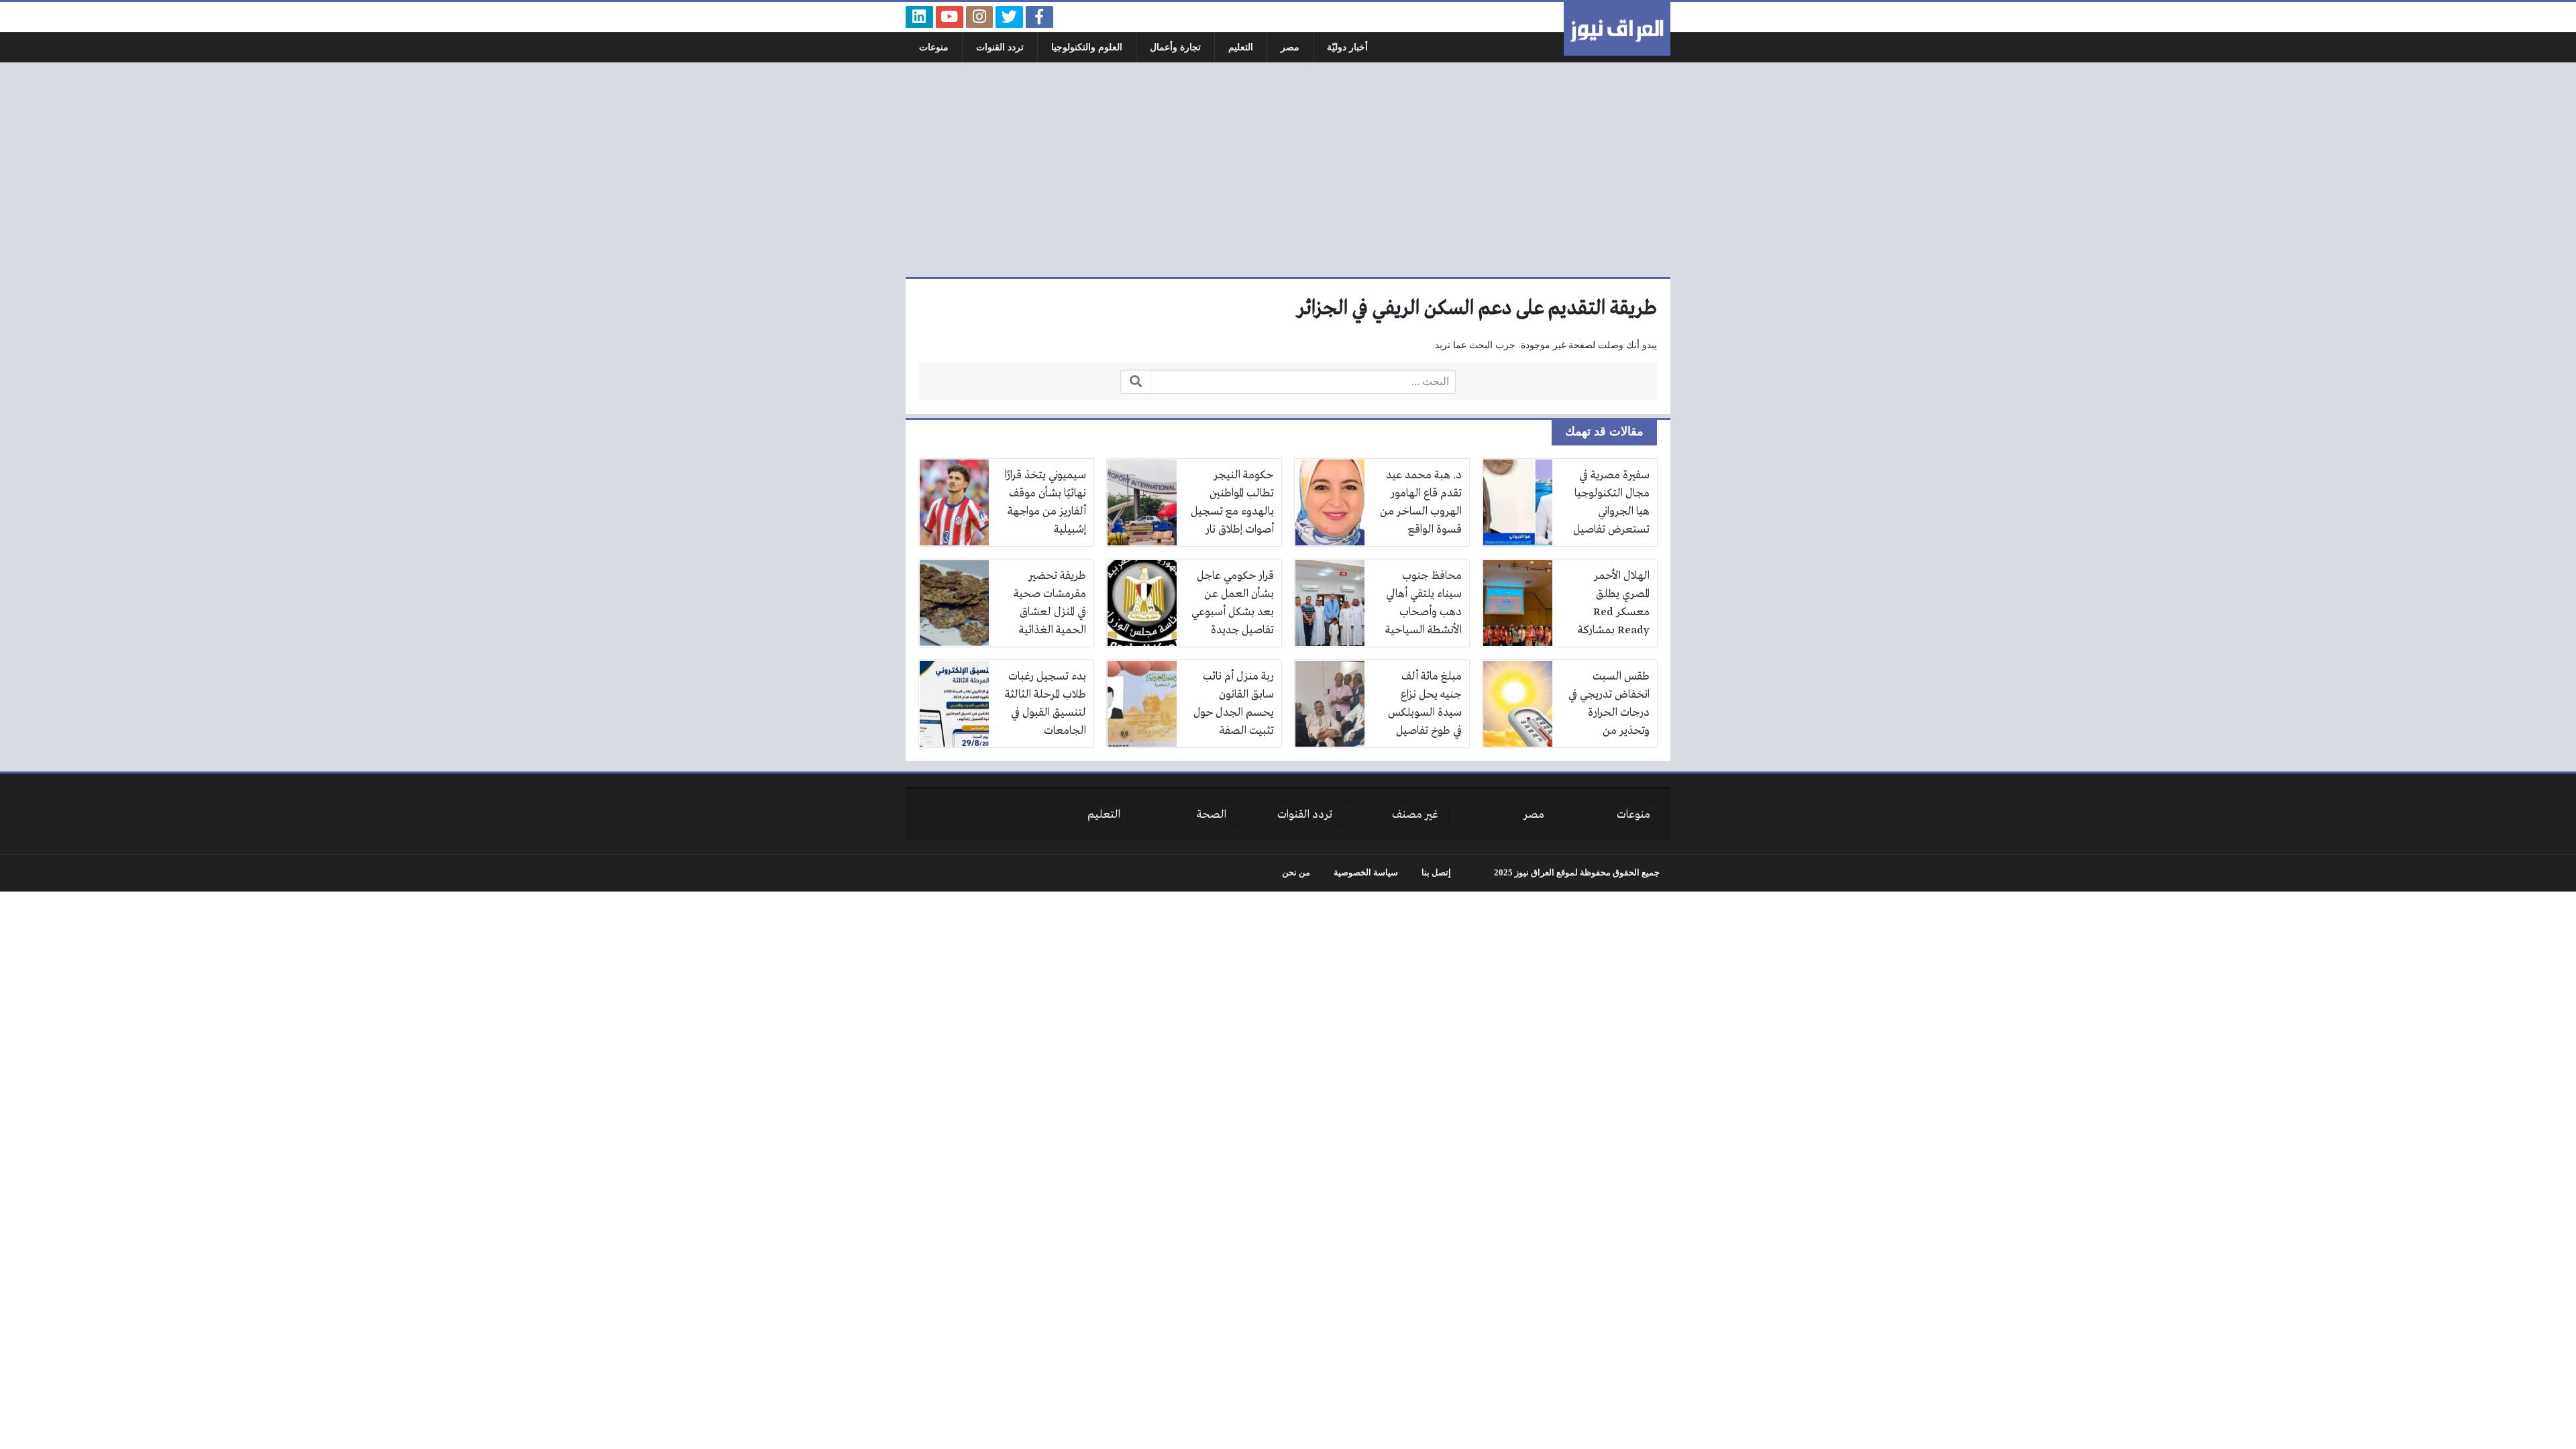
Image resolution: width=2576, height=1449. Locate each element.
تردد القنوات (1000, 47)
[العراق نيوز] (1617, 29)
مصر (1290, 47)
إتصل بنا (1436, 873)
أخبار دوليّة (1347, 47)
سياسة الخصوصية (1366, 873)
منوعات (934, 47)
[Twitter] (1009, 17)
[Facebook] (1039, 17)
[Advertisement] (1288, 170)
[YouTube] (950, 17)
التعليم (1241, 47)
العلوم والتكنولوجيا (1087, 47)
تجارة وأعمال (1175, 47)
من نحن (1296, 873)
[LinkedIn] (919, 17)
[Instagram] (980, 17)
